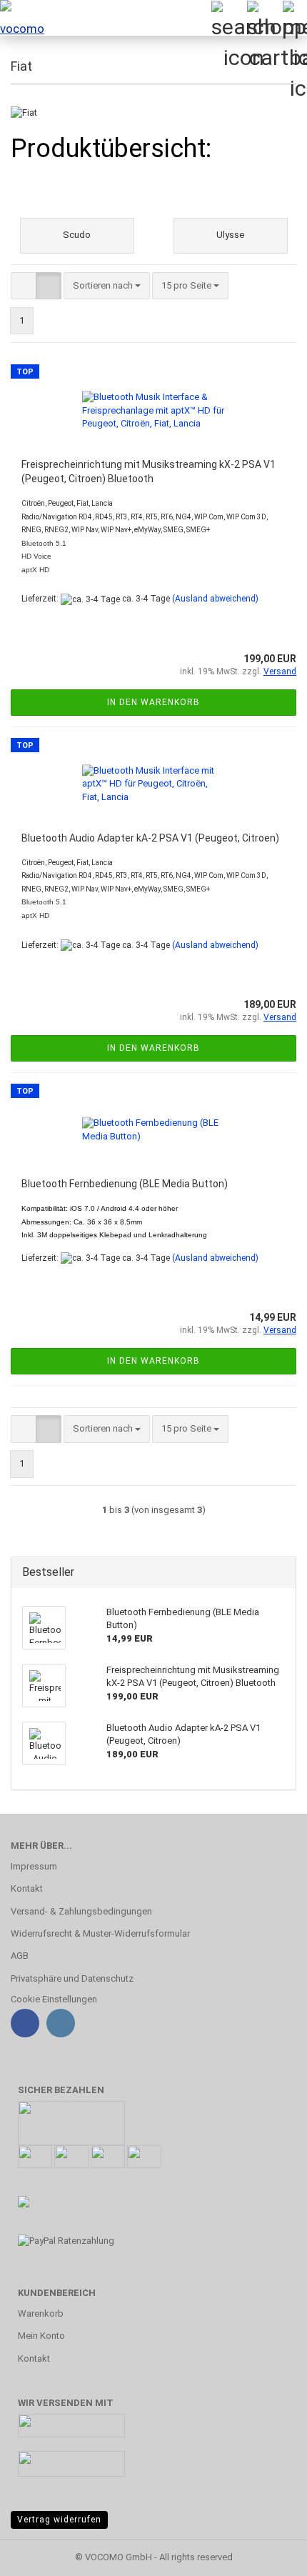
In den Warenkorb (153, 702)
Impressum (34, 1866)
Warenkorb (41, 2313)
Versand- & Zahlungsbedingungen (81, 1911)
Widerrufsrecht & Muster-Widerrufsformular (100, 1933)
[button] (24, 286)
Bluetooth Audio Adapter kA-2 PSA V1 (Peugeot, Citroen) (150, 838)
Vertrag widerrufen (59, 2520)
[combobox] (107, 286)
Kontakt (27, 1888)
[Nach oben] (268, 2555)
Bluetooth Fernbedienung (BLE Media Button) (125, 1184)
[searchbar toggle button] (228, 18)
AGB (20, 1956)
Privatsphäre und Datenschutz (72, 1978)
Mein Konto (41, 2336)
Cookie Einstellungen (54, 1999)
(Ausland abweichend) (215, 599)
